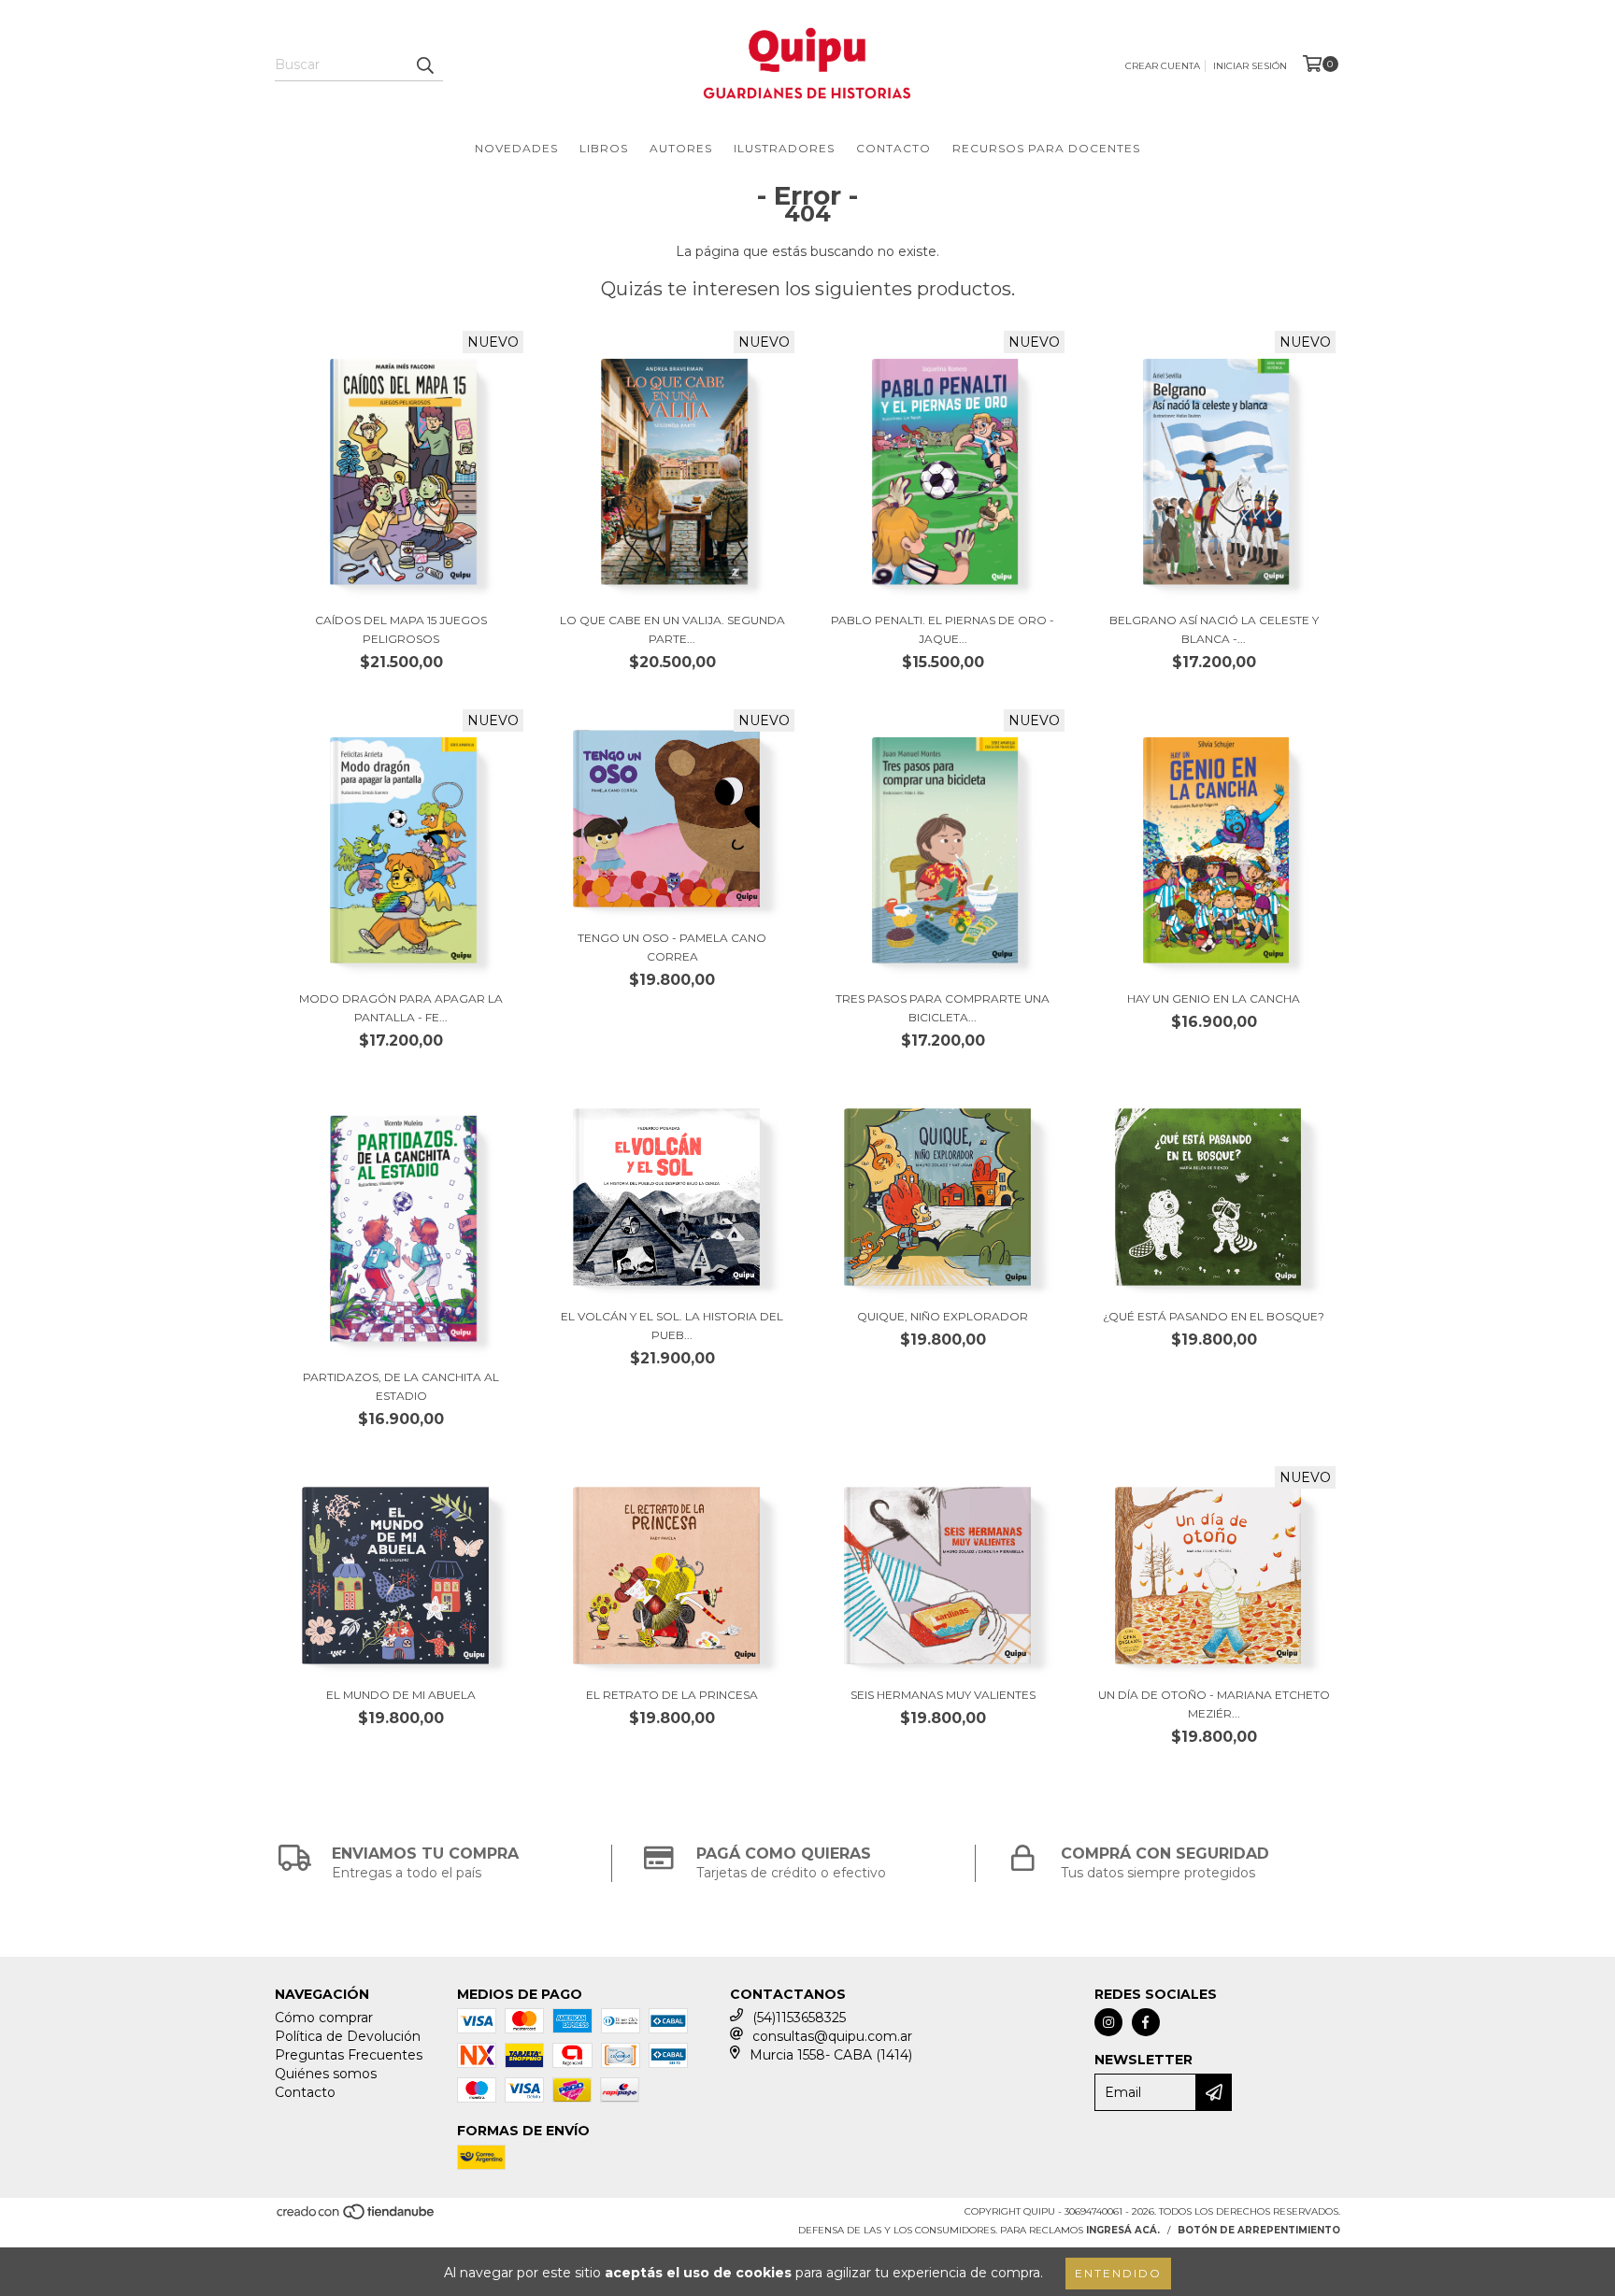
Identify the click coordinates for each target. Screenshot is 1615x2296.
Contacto (893, 148)
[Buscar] (424, 64)
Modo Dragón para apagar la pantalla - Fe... (401, 1008)
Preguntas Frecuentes (349, 2055)
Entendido (1118, 2273)
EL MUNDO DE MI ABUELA (401, 1695)
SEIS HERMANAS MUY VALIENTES (943, 1695)
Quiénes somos (326, 2074)
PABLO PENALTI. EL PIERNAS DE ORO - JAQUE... (943, 629)
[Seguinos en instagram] (1108, 2022)
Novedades (516, 148)
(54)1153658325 (799, 2018)
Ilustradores (784, 148)
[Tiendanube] (357, 2218)
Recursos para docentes (1046, 148)
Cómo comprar (324, 2018)
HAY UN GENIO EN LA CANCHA (1214, 998)
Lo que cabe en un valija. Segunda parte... (672, 629)
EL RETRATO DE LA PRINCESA (672, 1695)
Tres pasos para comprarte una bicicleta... (943, 1008)
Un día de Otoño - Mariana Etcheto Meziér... (1214, 1704)
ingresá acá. (1123, 2230)
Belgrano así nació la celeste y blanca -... (1214, 629)
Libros (604, 148)
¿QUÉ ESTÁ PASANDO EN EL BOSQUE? (1214, 1316)
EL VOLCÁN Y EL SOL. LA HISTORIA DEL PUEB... (672, 1326)
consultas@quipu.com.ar (832, 2036)
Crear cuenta (1163, 66)
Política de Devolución (348, 2036)
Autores (681, 148)
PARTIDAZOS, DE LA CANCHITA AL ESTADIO (401, 1386)
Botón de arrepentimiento (1259, 2230)
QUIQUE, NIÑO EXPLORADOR (943, 1316)
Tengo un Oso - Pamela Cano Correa (672, 947)
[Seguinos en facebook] (1146, 2022)
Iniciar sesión (1250, 66)
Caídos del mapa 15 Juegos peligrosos (401, 629)
